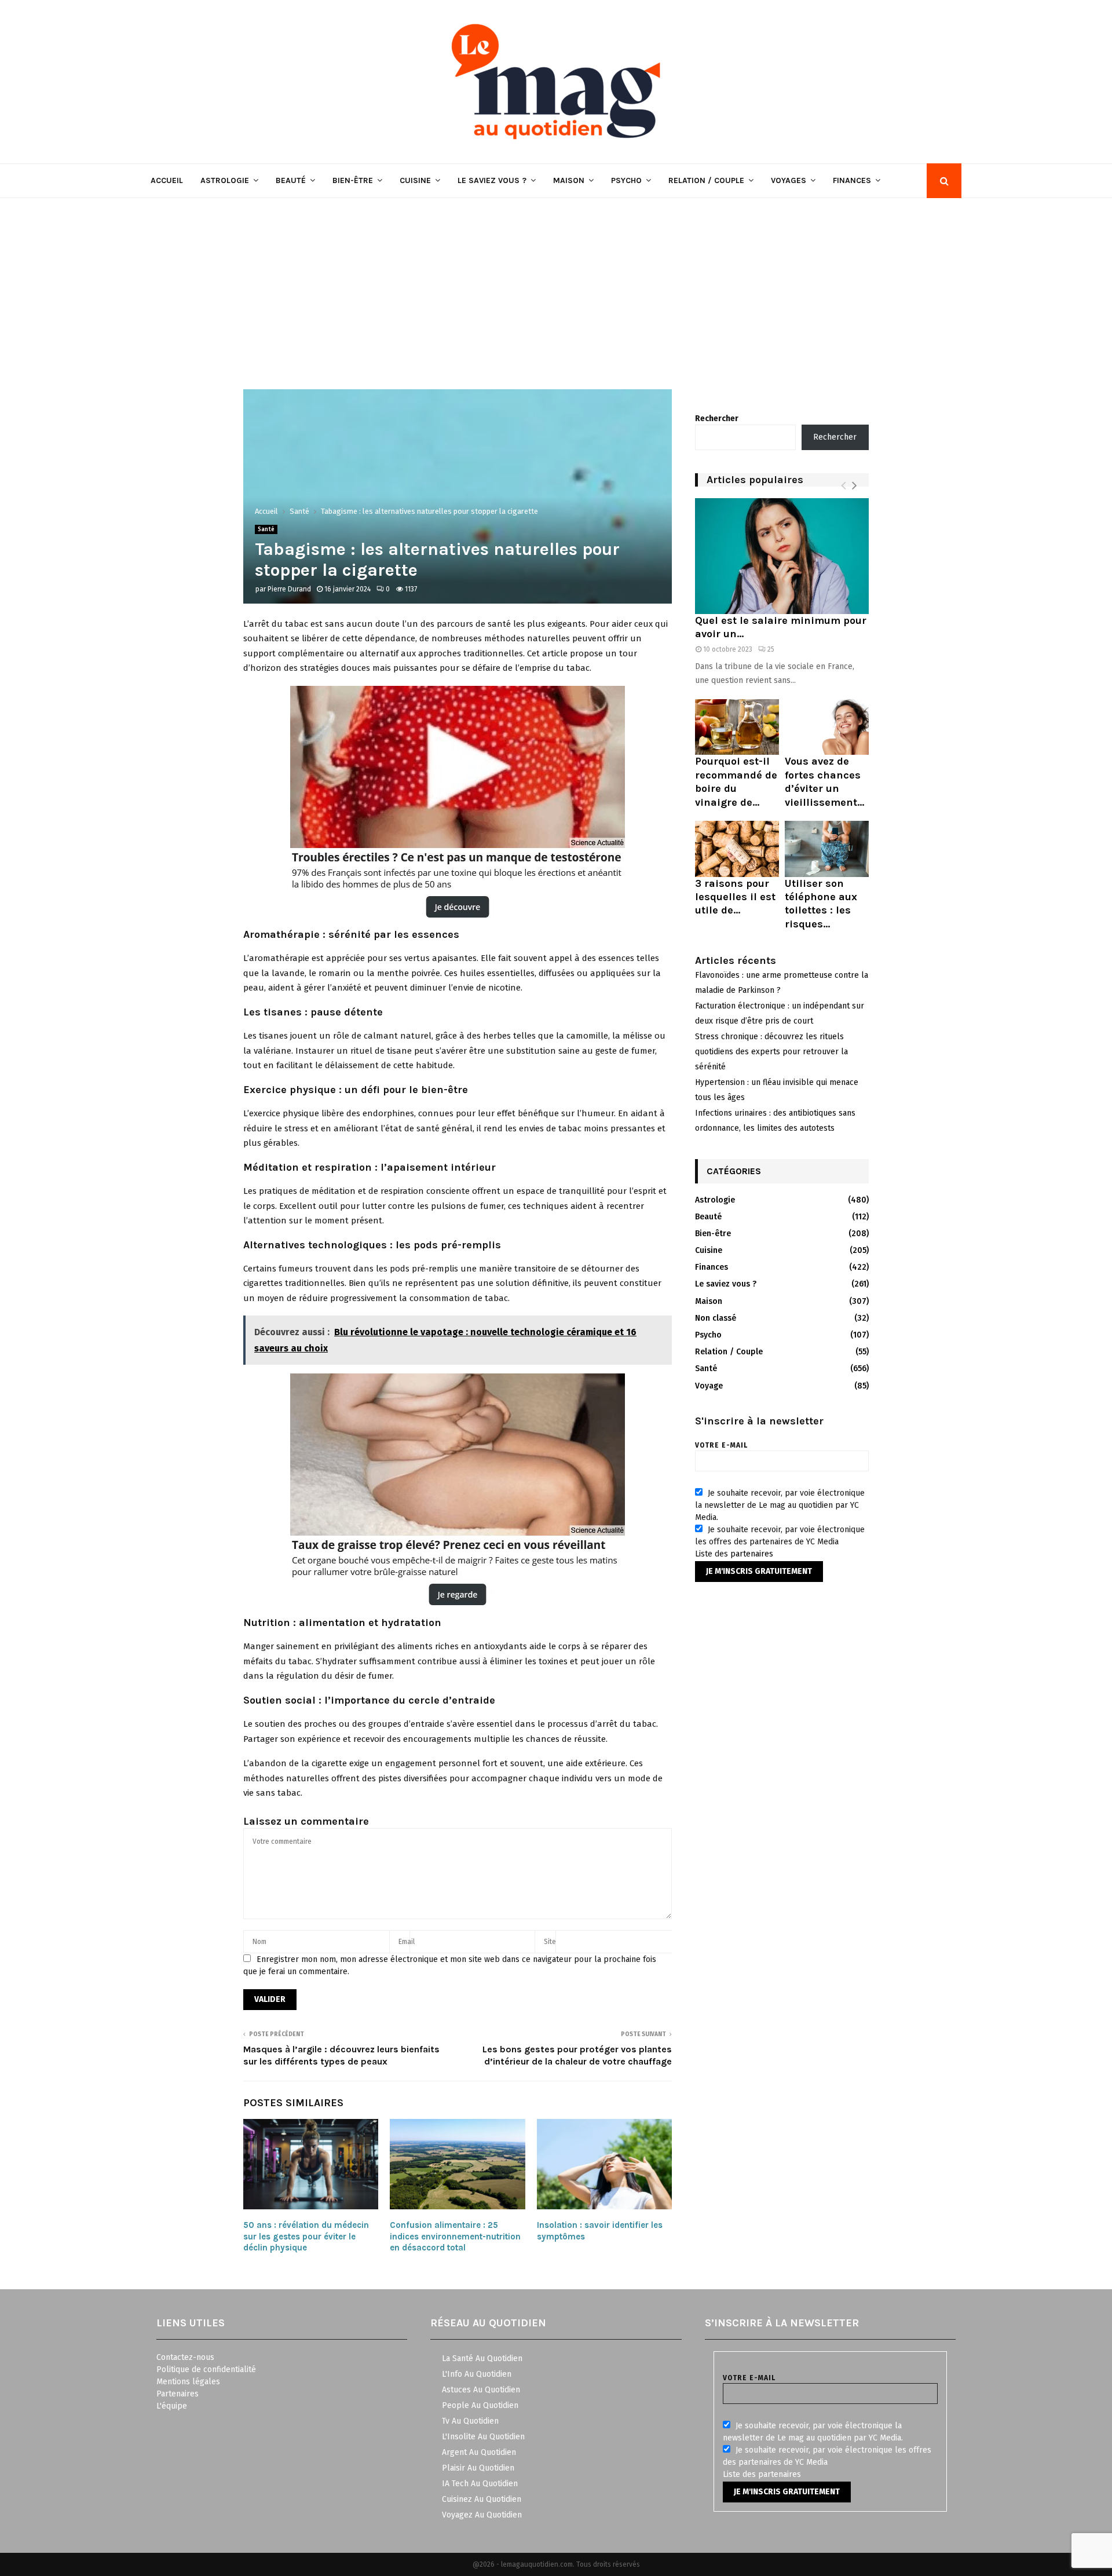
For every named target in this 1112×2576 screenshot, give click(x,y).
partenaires (752, 1554)
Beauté (291, 180)
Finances (852, 180)
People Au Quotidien (480, 2405)
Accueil (167, 180)
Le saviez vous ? (492, 180)
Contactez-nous (185, 2357)
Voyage (709, 1386)
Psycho (626, 180)
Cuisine (415, 180)
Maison (569, 180)
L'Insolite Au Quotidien (483, 2437)
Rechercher (717, 419)
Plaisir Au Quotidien (478, 2468)
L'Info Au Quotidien (477, 2374)
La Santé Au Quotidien (482, 2358)
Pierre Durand (289, 589)
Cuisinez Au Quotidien (482, 2499)
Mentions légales (188, 2382)
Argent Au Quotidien (479, 2452)
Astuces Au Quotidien (481, 2390)
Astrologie (225, 180)
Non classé (716, 1318)
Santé (266, 529)
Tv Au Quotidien (470, 2421)
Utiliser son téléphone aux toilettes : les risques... (821, 904)
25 (771, 649)
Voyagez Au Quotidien (482, 2515)
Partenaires (178, 2394)
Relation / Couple (706, 180)
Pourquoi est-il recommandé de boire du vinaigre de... (736, 781)
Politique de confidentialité (206, 2369)
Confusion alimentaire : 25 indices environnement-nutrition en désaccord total (455, 2236)
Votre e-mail (721, 1445)
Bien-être (353, 180)
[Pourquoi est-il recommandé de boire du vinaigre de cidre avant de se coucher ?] (737, 727)
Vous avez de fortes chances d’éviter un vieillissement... (824, 781)
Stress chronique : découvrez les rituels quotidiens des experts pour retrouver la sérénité (771, 1052)
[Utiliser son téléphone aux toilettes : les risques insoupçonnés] (827, 849)
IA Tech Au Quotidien (480, 2484)
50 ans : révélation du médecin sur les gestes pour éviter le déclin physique (306, 2236)
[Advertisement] (556, 285)
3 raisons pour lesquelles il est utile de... (735, 897)
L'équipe (172, 2406)
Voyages (789, 180)
